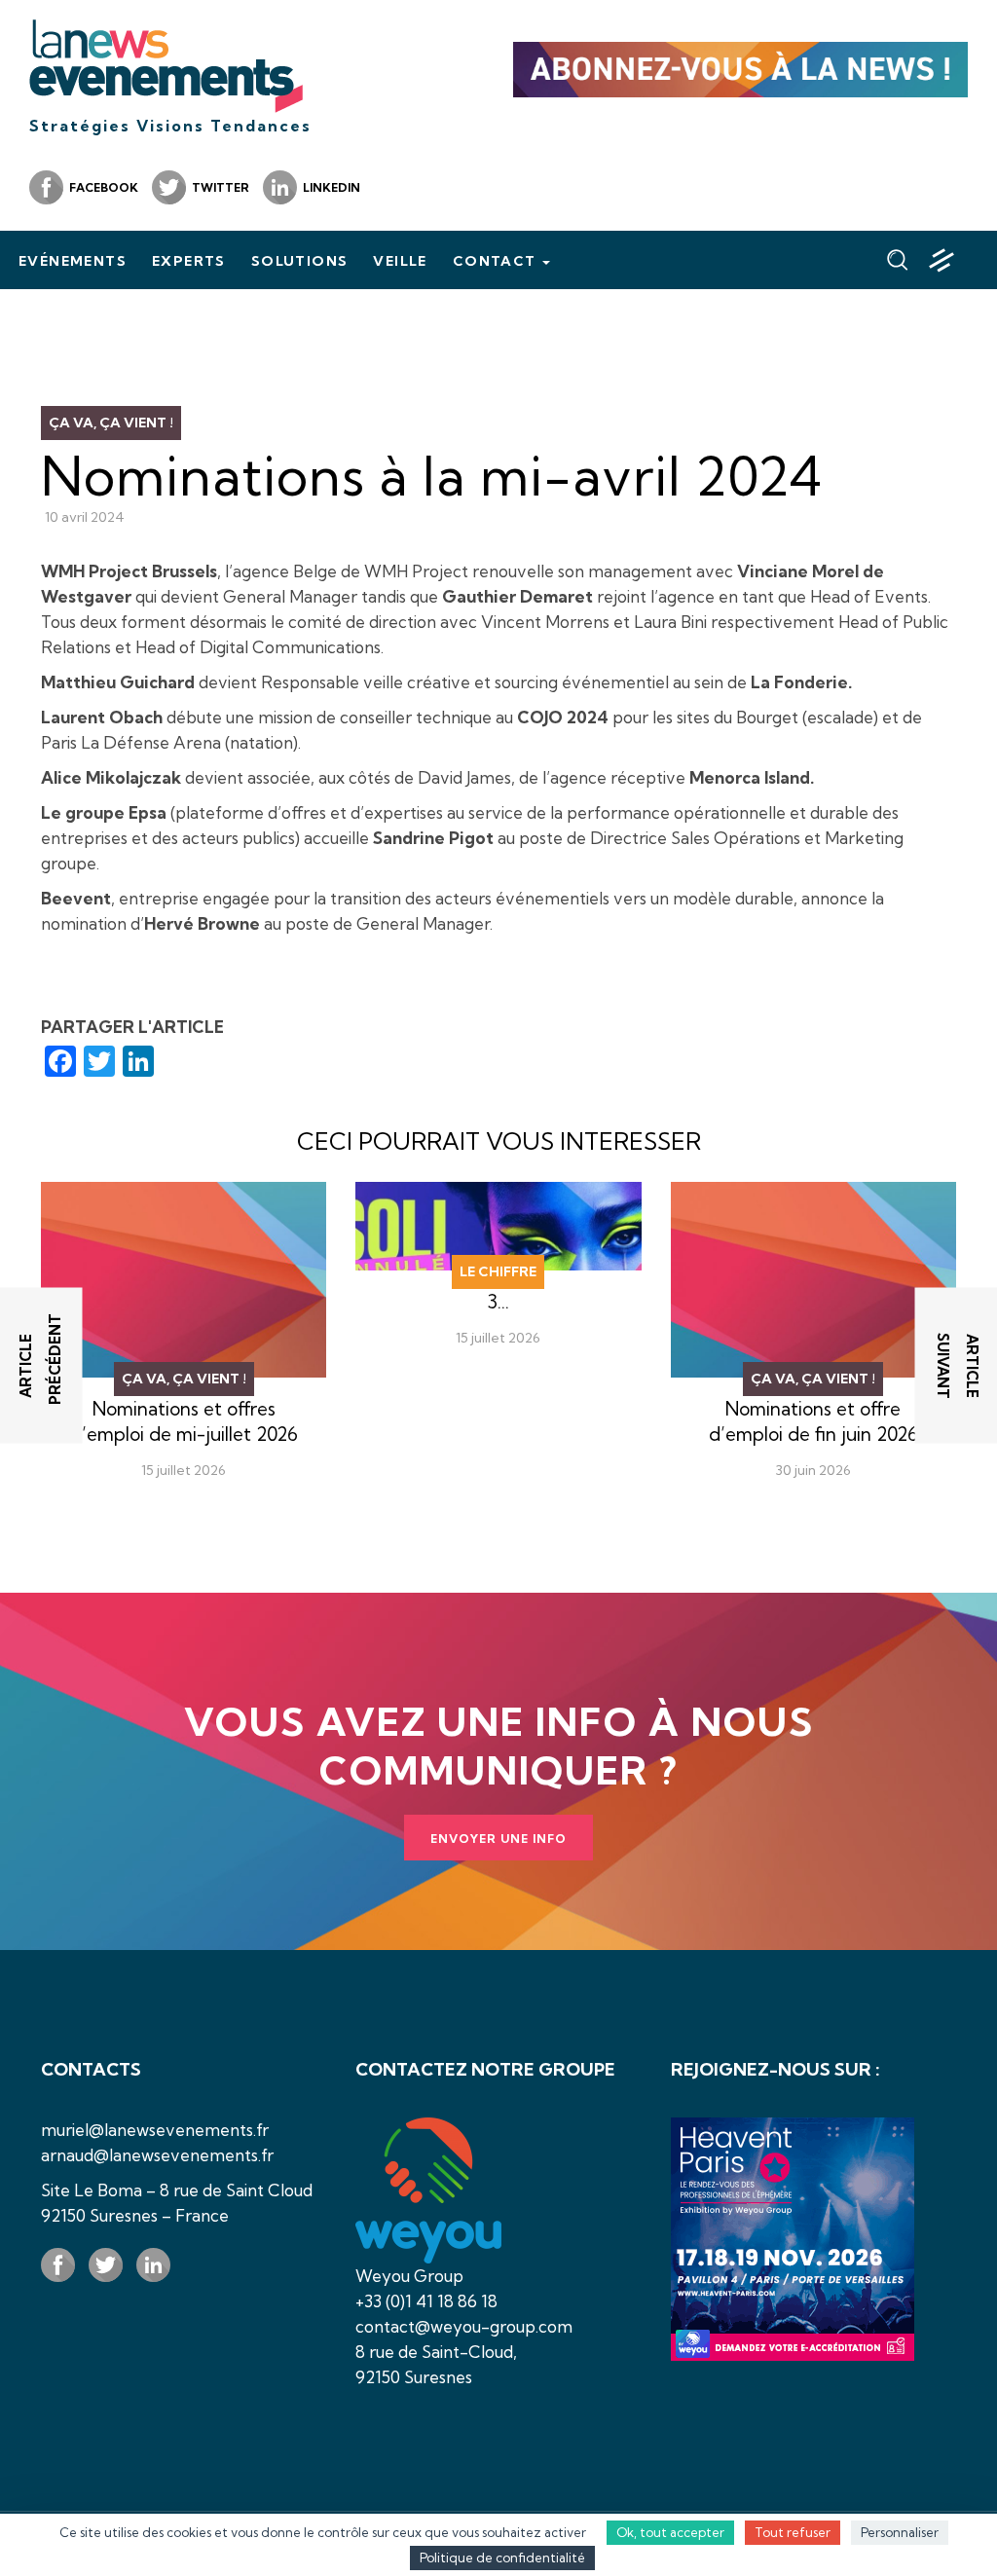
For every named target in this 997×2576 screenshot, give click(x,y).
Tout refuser (793, 2532)
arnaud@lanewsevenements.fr (157, 2155)
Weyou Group (409, 2276)
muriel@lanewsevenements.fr (155, 2130)
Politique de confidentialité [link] (502, 2558)
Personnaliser (900, 2532)
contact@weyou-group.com (464, 2326)
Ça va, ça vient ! (111, 423)
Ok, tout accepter (670, 2532)
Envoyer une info (498, 1839)
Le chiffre (498, 1271)
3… (498, 1302)
